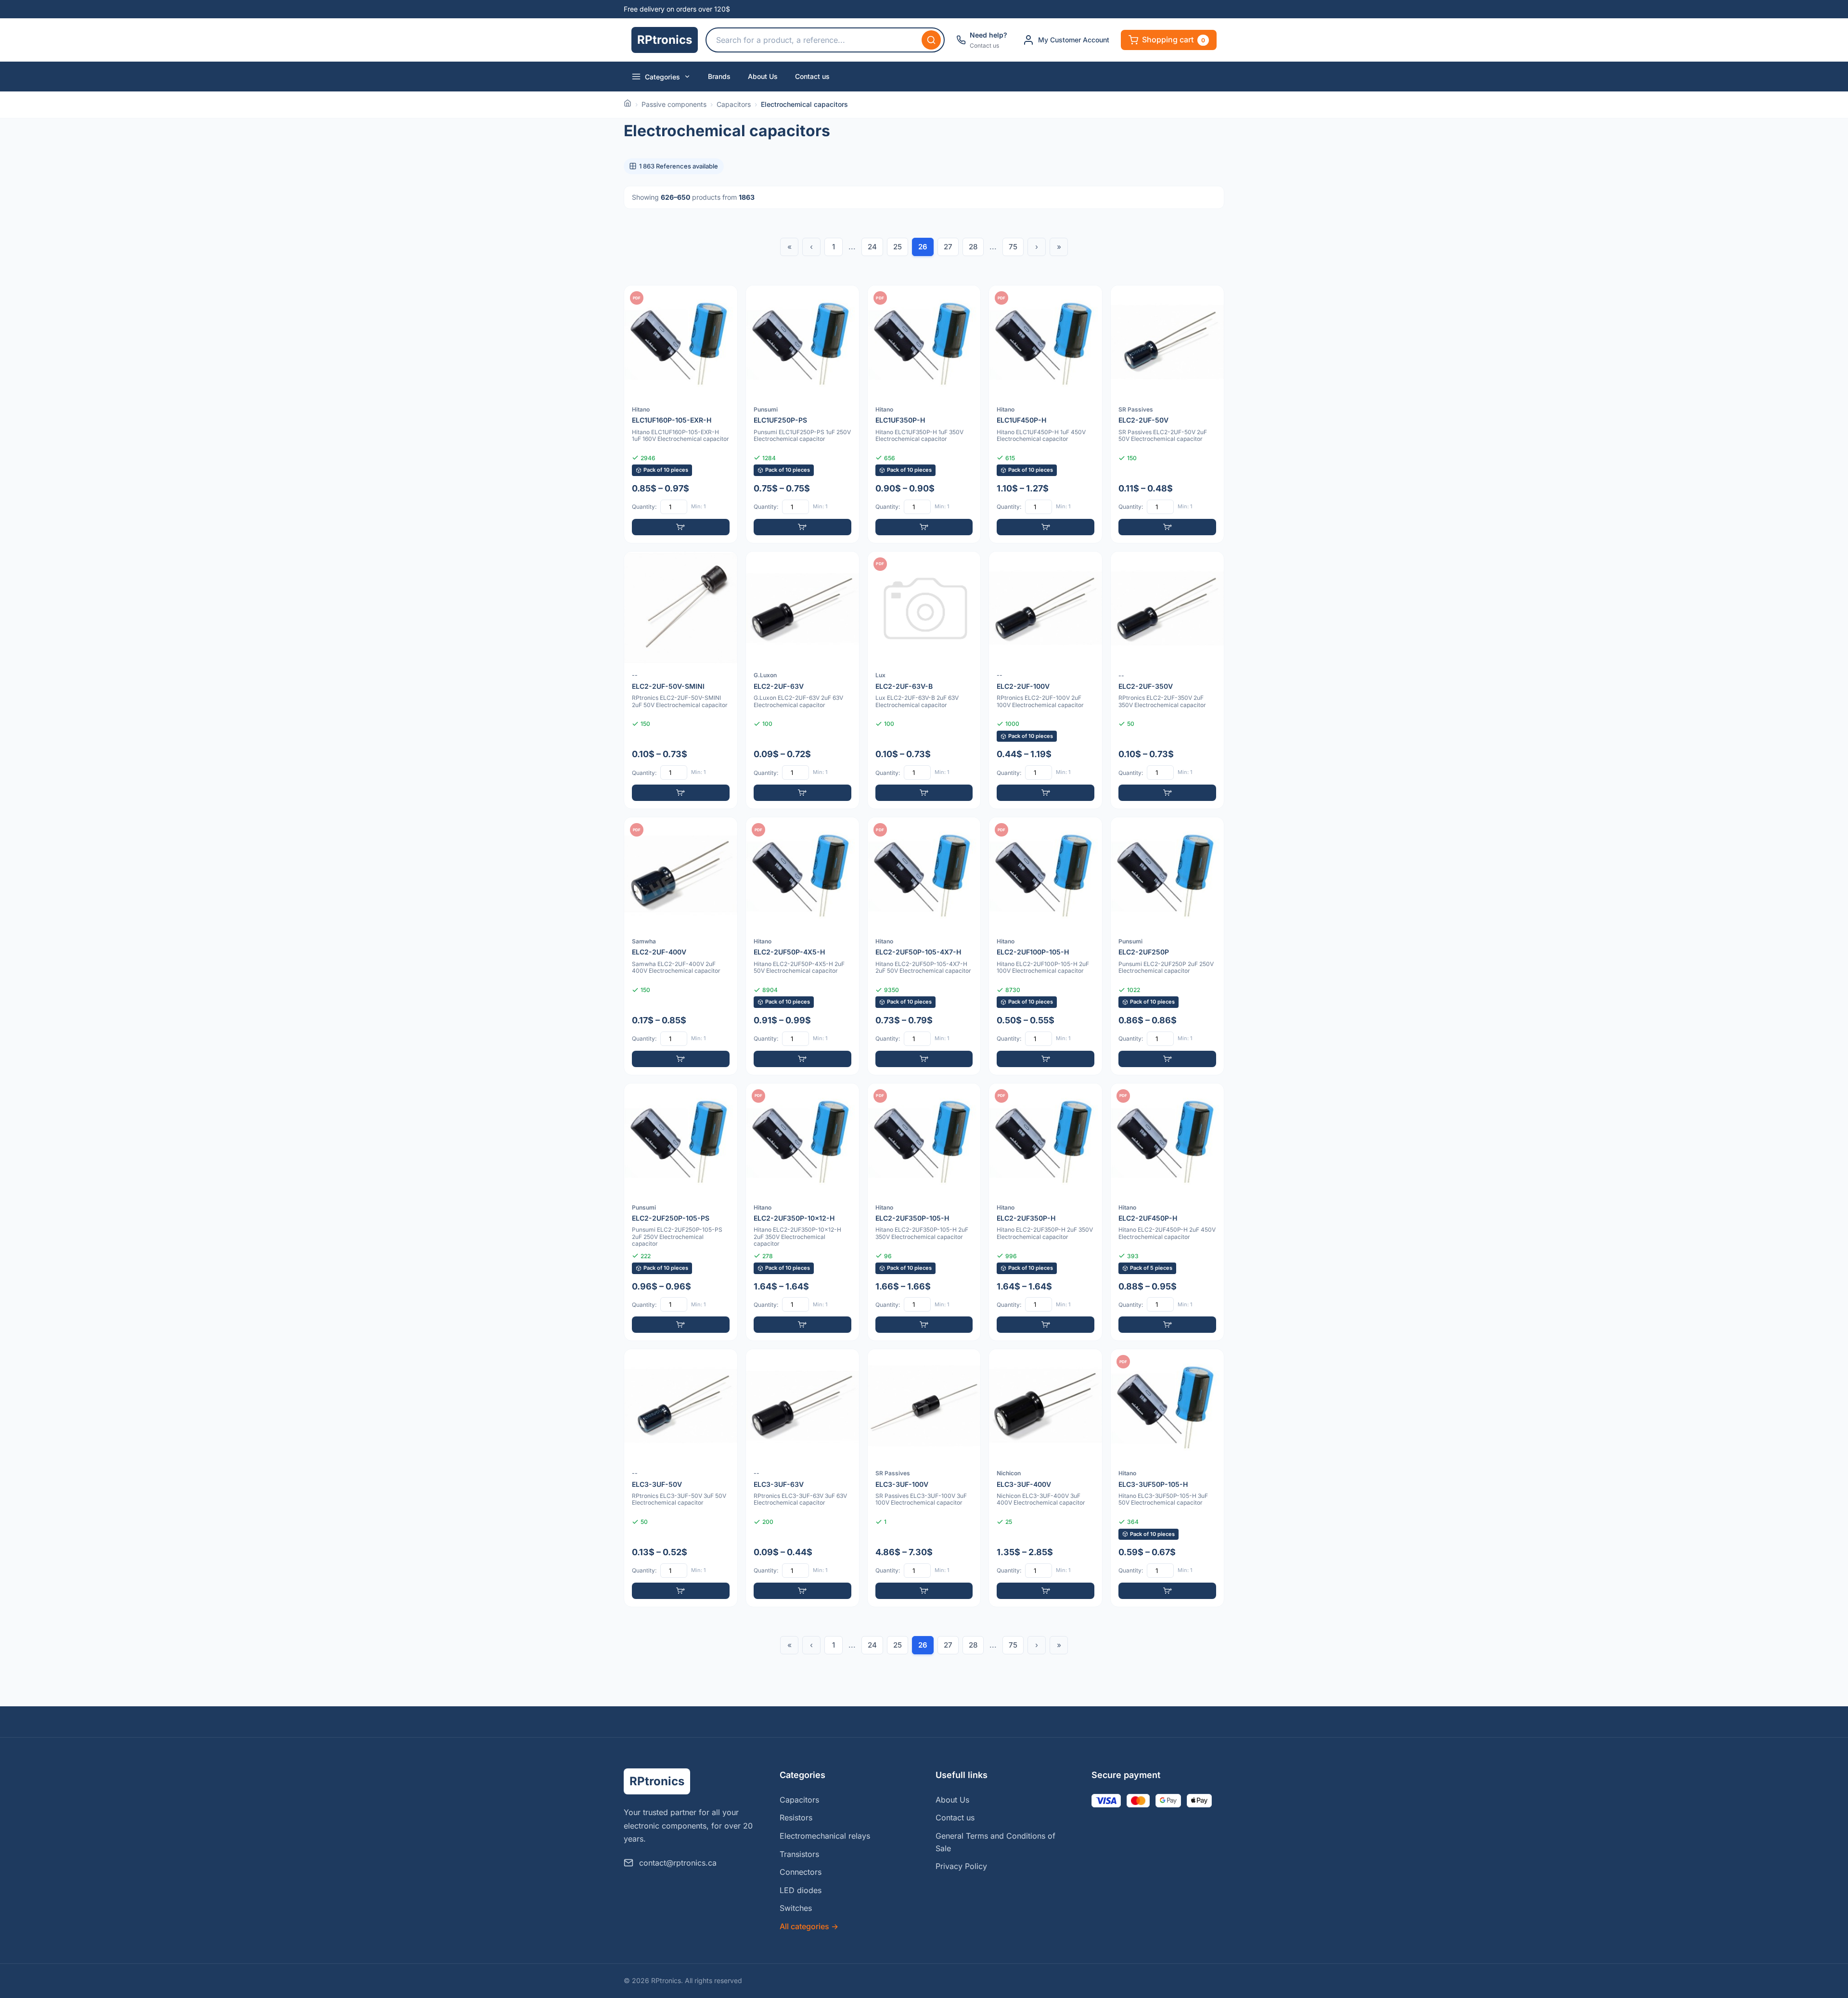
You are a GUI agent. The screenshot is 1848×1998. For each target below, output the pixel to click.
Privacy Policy (961, 1866)
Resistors (796, 1818)
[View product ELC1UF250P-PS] (802, 414)
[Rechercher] (931, 40)
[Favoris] (724, 299)
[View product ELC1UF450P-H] (1046, 414)
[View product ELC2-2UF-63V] (802, 680)
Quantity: (644, 507)
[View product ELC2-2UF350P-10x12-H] (802, 1212)
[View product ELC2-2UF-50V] (1167, 414)
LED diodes (801, 1890)
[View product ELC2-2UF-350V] (1167, 680)
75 (1013, 247)
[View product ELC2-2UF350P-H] (1046, 1212)
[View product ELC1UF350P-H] (924, 414)
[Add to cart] (681, 527)
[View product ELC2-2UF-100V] (1046, 680)
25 (898, 247)
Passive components (674, 104)
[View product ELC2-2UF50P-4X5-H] (802, 946)
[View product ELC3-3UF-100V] (924, 1478)
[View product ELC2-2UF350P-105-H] (924, 1212)
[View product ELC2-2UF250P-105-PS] (681, 1212)
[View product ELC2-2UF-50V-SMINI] (681, 680)
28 (973, 247)
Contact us (812, 76)
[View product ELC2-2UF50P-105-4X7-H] (924, 946)
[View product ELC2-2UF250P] (1167, 946)
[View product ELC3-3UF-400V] (1046, 1478)
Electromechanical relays (825, 1836)
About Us (763, 76)
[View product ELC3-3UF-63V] (802, 1478)
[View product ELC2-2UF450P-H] (1167, 1212)
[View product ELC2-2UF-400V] (681, 946)
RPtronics (665, 40)
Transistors (799, 1854)
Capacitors (734, 104)
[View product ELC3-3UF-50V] (681, 1478)
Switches (796, 1908)
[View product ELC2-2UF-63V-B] (924, 680)
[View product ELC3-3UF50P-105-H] (1167, 1478)
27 (948, 247)
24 (872, 247)
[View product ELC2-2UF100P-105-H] (1046, 946)
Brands (719, 76)
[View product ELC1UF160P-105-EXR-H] (681, 414)
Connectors (801, 1872)
